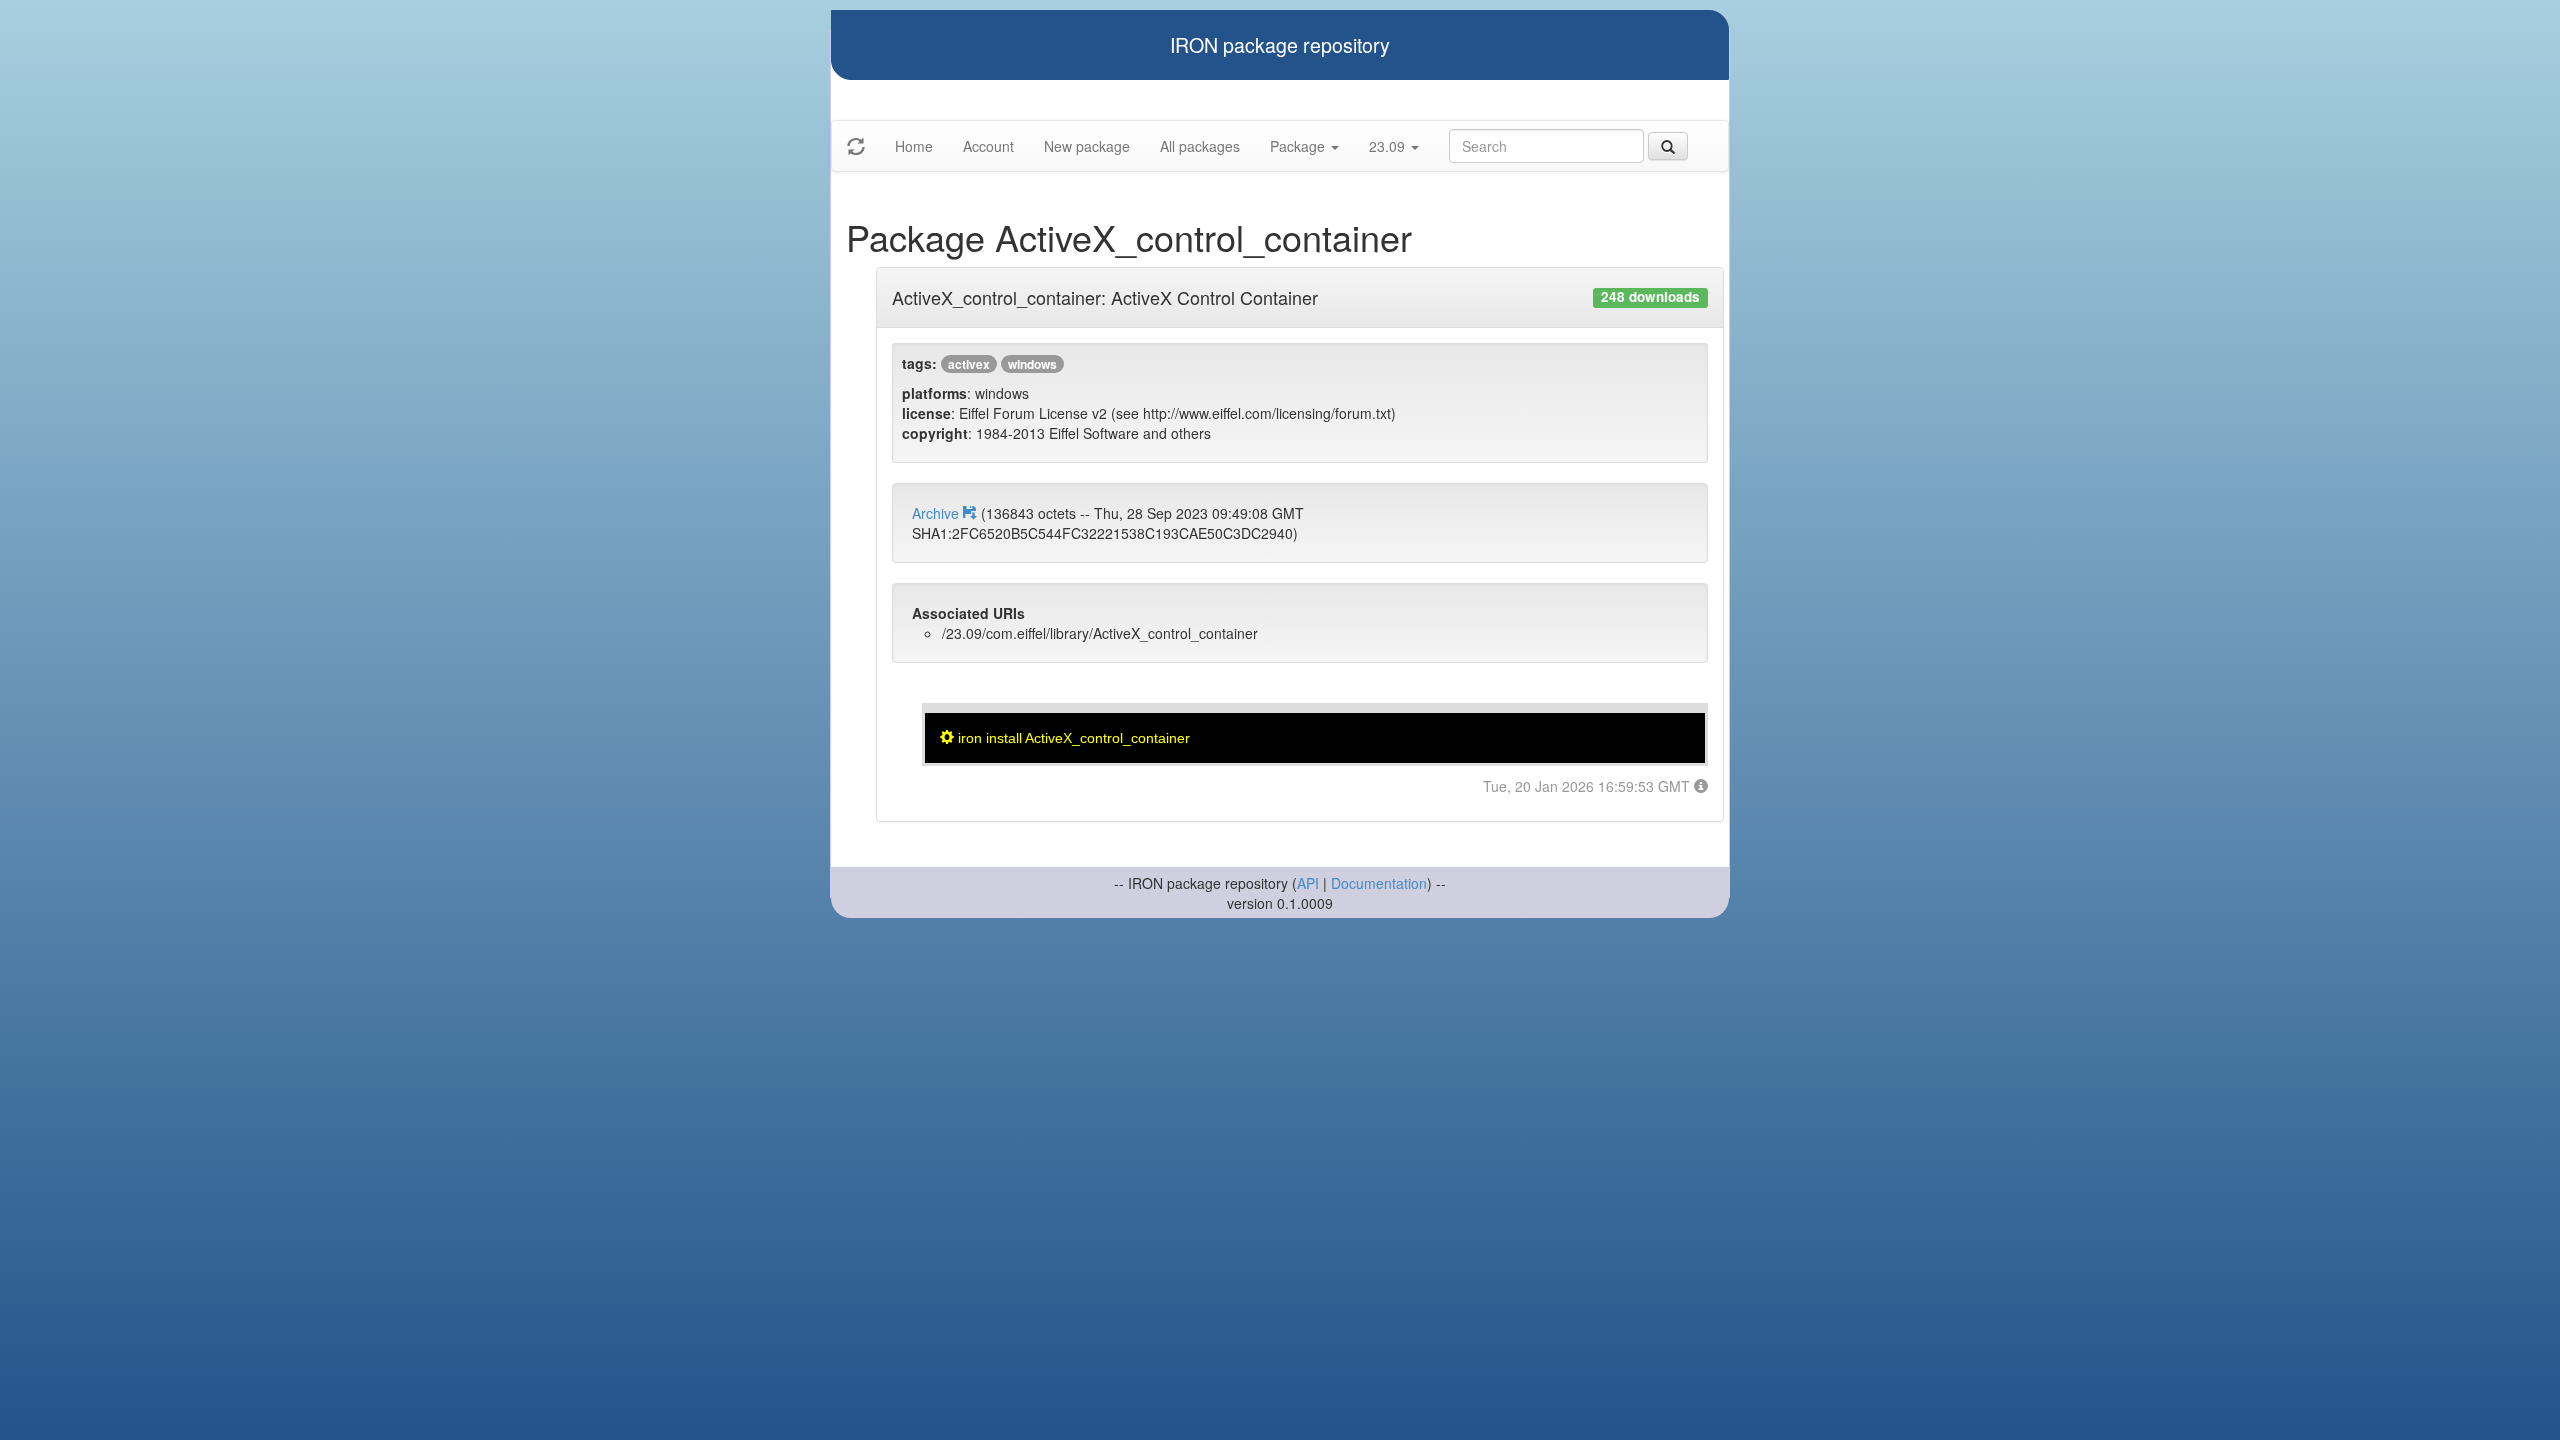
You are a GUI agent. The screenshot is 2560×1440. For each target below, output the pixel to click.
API (1308, 883)
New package (1087, 146)
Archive (937, 513)
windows (1032, 364)
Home (914, 146)
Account (988, 146)
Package (1299, 146)
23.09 (1389, 146)
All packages (1200, 146)
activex (969, 364)
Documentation (1379, 883)
